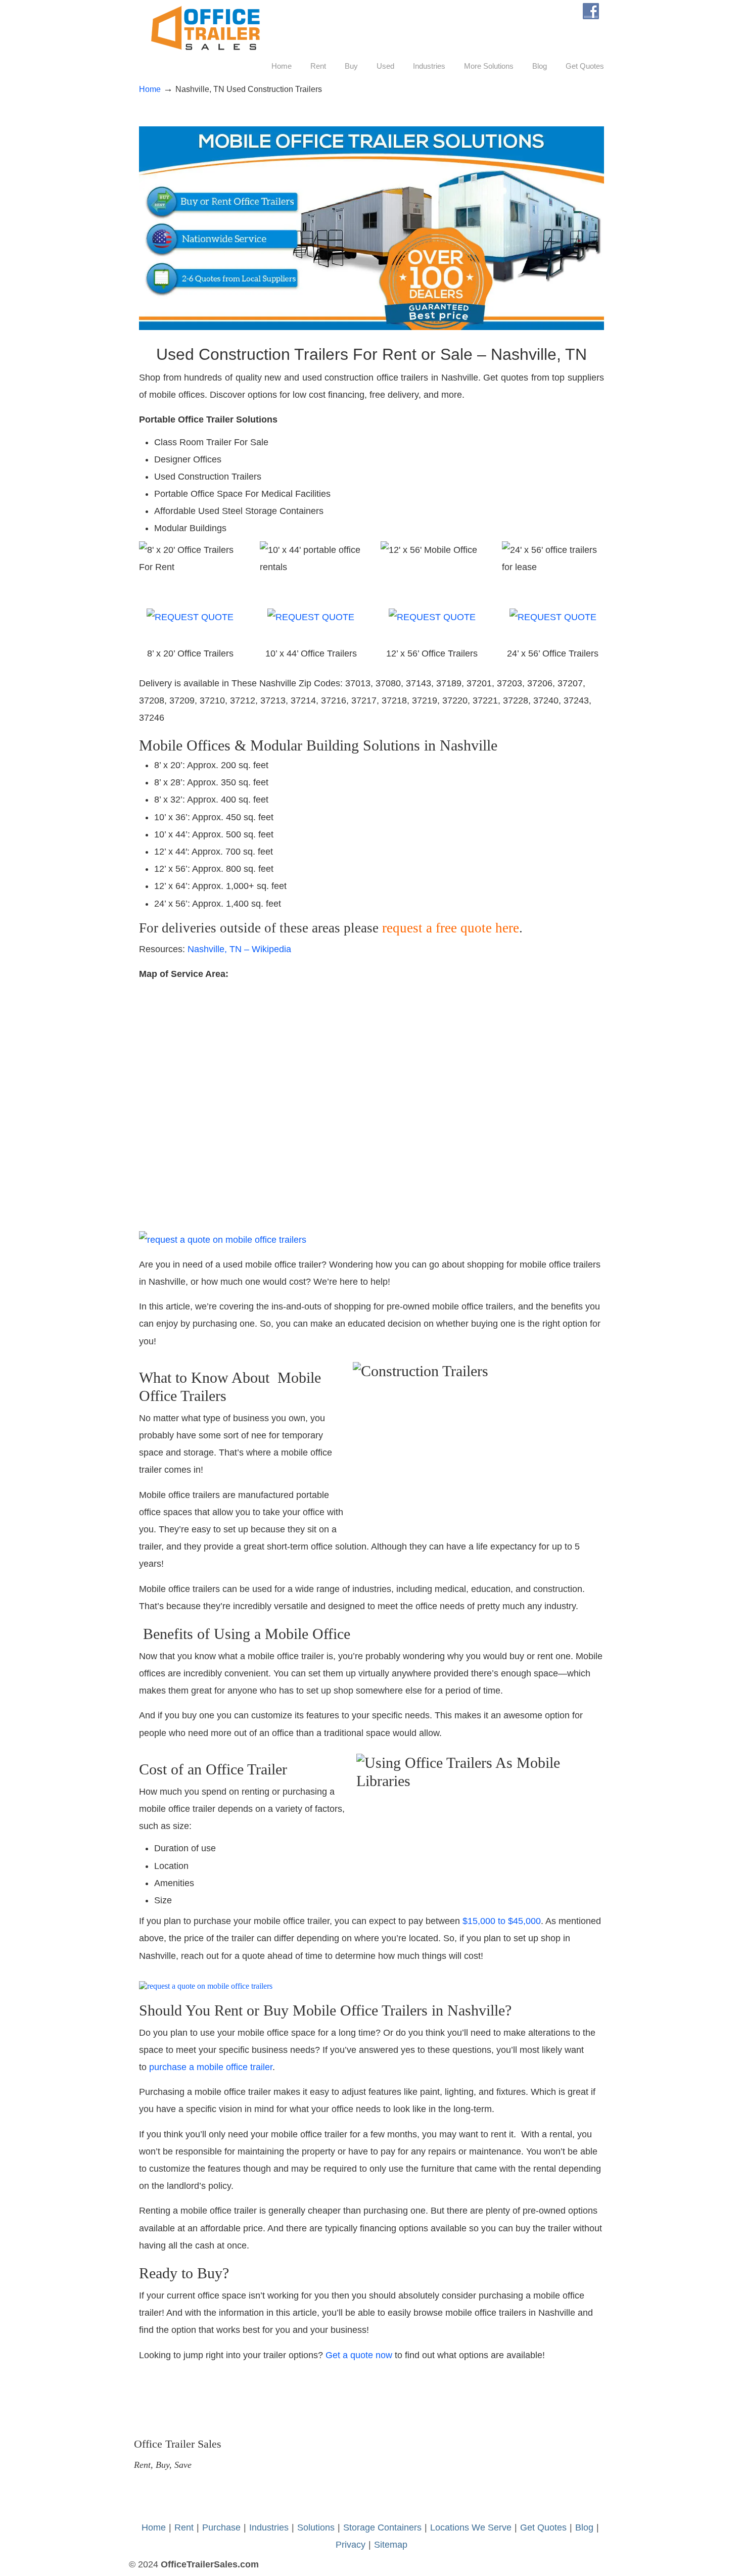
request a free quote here (451, 928)
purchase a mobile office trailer (211, 2067)
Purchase (221, 2527)
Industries (269, 2527)
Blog (584, 2527)
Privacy (351, 2545)
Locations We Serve (471, 2527)
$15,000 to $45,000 (502, 1921)
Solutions (316, 2527)
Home (150, 89)
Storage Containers (382, 2527)
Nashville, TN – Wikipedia (239, 949)
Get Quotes (543, 2527)
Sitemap (391, 2545)
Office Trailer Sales (205, 28)
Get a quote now (359, 2355)
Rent (184, 2527)
